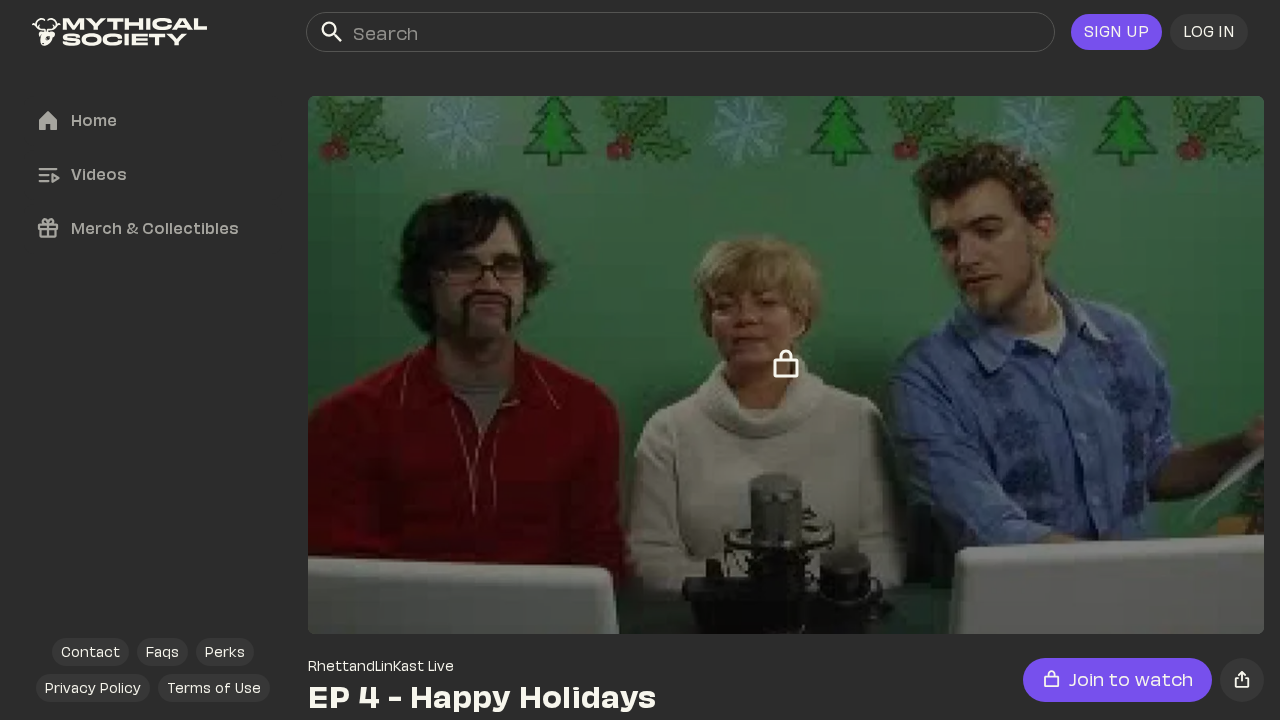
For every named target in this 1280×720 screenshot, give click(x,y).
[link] (119, 32)
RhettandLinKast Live (381, 665)
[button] (1209, 32)
